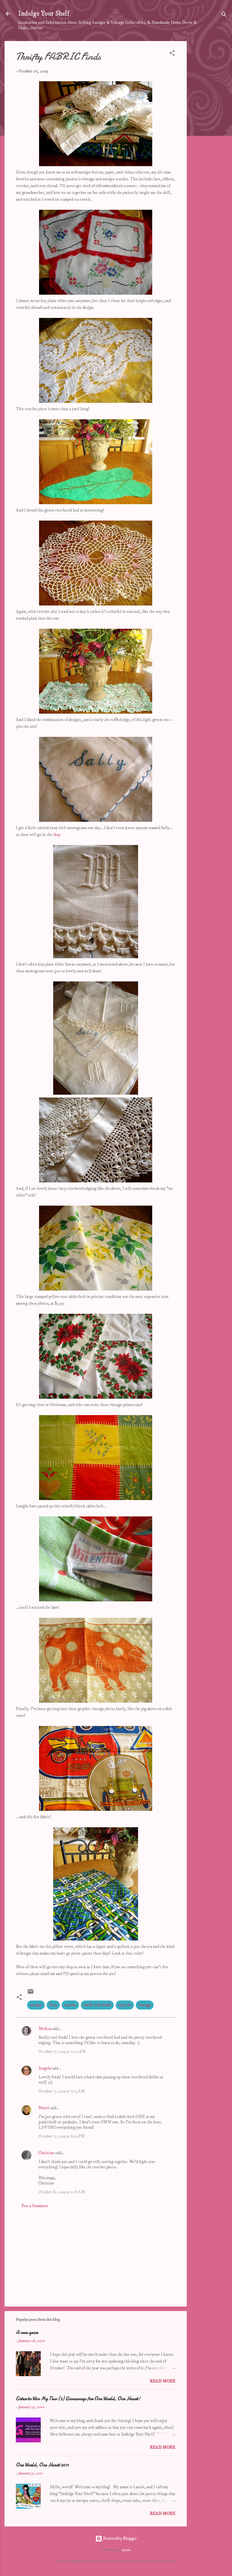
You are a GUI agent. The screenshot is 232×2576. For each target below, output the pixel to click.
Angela (45, 2068)
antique (36, 2005)
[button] (172, 54)
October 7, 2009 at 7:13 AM (62, 2091)
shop (57, 835)
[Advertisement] (209, 126)
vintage (145, 2005)
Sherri (44, 2108)
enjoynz (126, 2550)
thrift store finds (97, 2005)
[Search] (224, 15)
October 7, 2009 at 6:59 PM (62, 2136)
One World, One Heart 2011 (42, 2465)
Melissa (45, 2029)
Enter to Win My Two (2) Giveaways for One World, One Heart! (78, 2399)
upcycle (125, 2005)
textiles (70, 2005)
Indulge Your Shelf (44, 14)
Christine (46, 2153)
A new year (27, 2332)
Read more (163, 2381)
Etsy (53, 2005)
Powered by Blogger (120, 2538)
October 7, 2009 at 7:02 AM (62, 2052)
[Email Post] (31, 1994)
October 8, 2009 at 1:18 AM (62, 2192)
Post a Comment (35, 2206)
